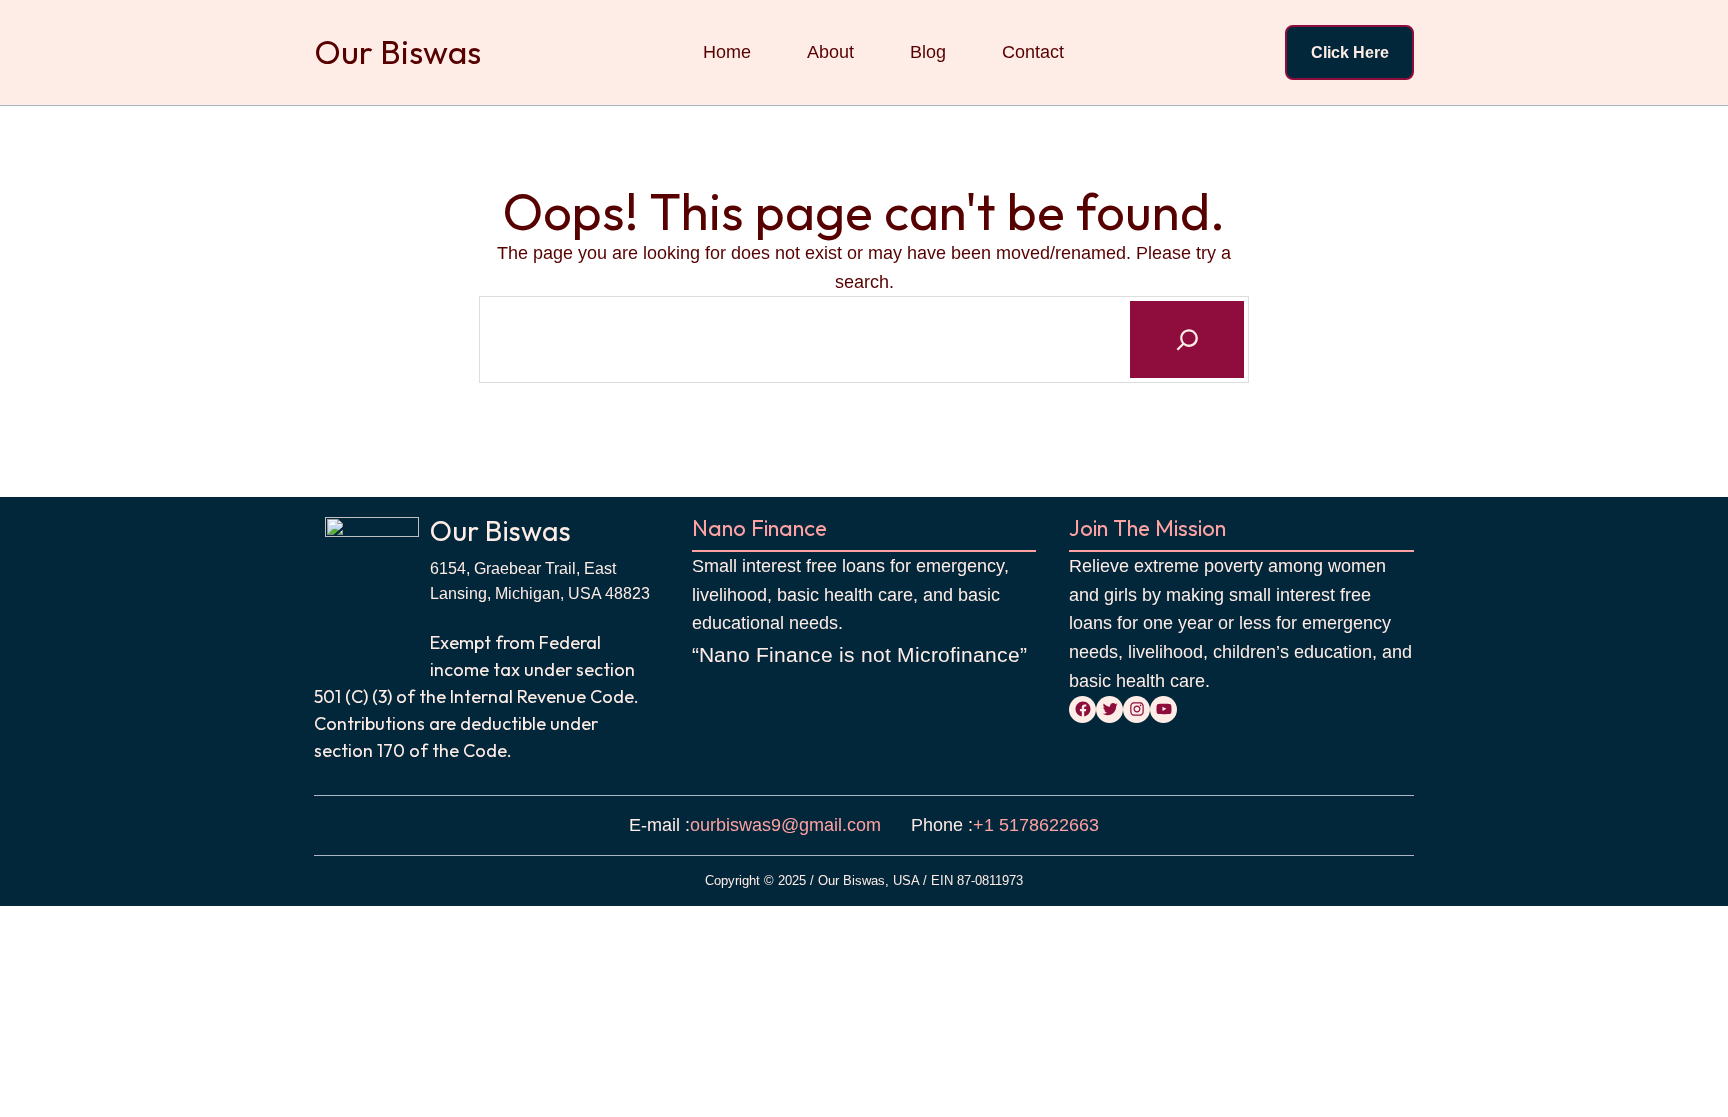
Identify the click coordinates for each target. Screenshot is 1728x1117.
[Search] (1187, 339)
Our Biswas (397, 52)
